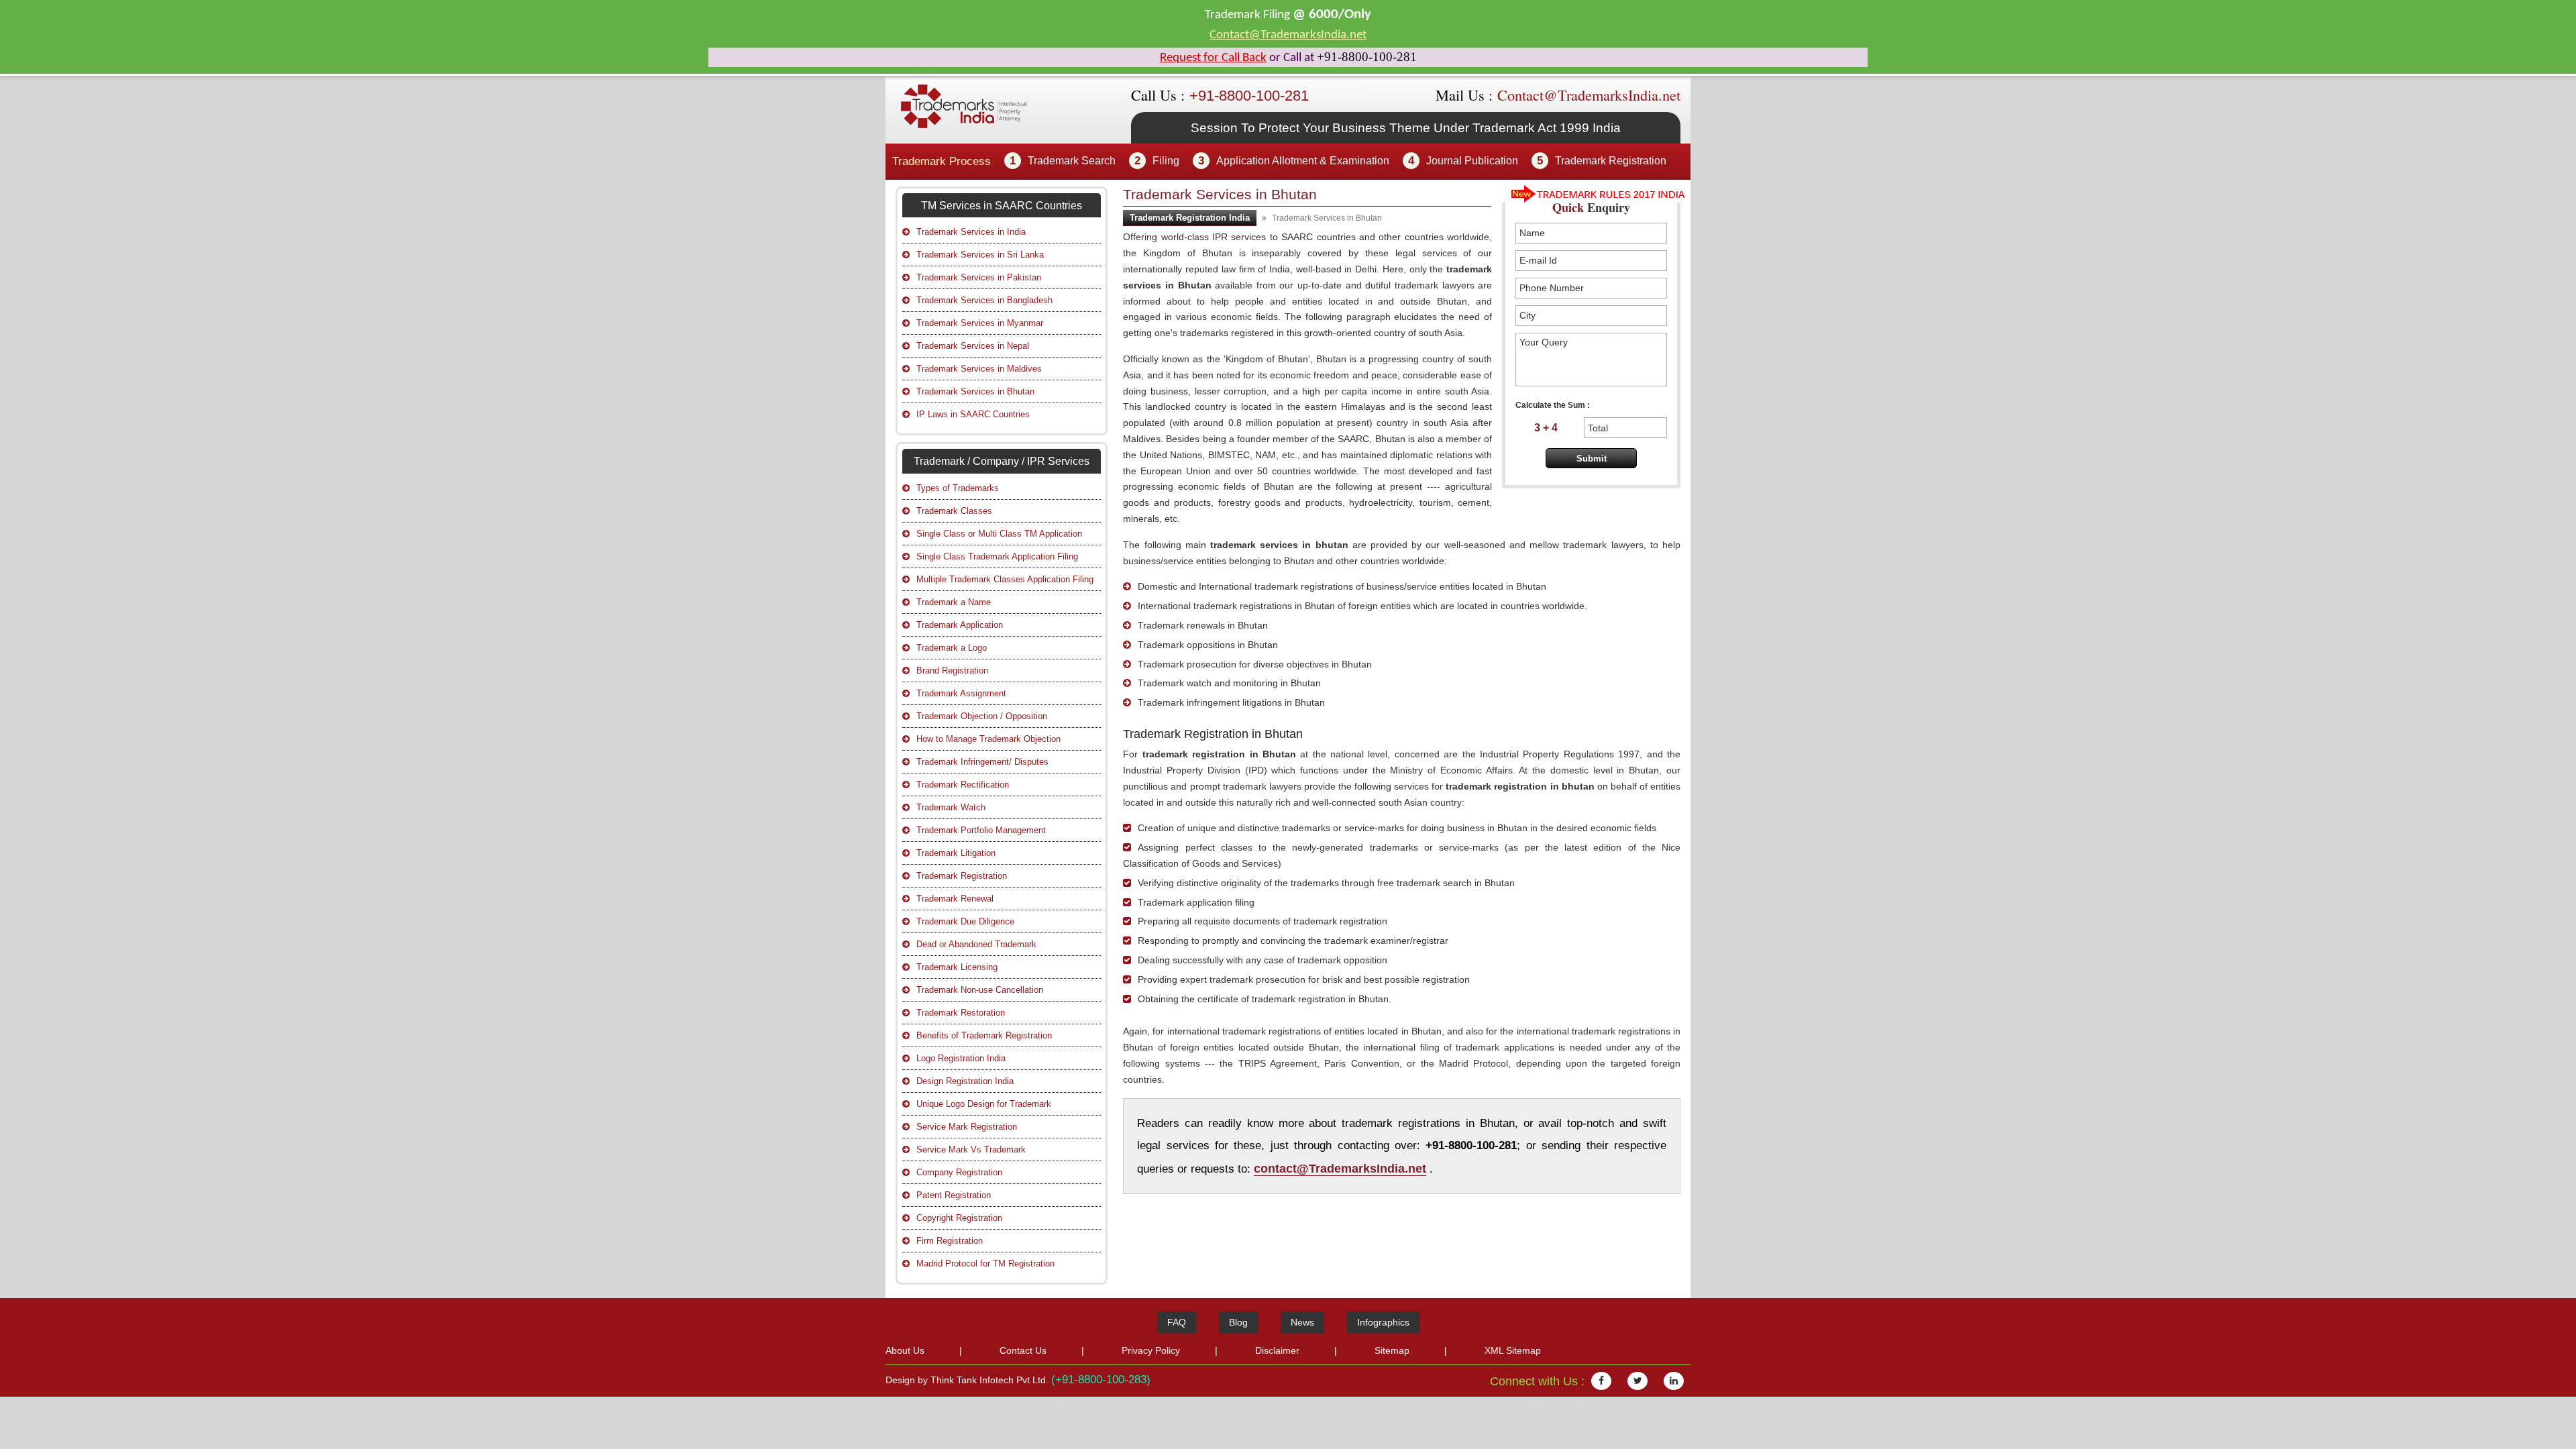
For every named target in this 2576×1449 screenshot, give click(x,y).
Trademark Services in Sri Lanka (980, 255)
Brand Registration (952, 670)
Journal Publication (1472, 161)
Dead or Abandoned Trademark (976, 944)
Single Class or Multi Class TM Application (999, 534)
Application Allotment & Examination (1303, 161)
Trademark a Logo (952, 648)
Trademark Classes (954, 511)
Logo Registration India (961, 1058)
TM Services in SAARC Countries (1002, 205)
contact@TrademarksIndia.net (1340, 1168)
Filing (1166, 161)
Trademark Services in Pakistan (979, 277)
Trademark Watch (951, 807)
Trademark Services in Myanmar (980, 323)
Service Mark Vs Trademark (971, 1149)
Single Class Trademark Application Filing (997, 556)
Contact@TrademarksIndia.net (1288, 35)
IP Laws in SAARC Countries (973, 414)
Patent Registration (954, 1195)
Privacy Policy (1151, 1350)
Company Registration (959, 1172)
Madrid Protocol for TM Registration (985, 1264)
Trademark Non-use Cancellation (980, 990)
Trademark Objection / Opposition (982, 716)
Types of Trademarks (958, 488)
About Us (905, 1350)
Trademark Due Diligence (965, 921)
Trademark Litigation (956, 853)
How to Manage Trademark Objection (988, 739)
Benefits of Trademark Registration (984, 1035)
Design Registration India (965, 1081)
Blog (1238, 1322)
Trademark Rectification (963, 785)
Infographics (1383, 1322)
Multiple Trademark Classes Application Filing (1005, 579)
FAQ (1177, 1322)
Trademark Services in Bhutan (975, 391)
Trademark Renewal (955, 899)
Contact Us (1023, 1350)
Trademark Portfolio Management (981, 830)
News (1302, 1322)
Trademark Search (1072, 161)
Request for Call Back (1213, 58)
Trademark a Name (954, 602)
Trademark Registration (1611, 161)
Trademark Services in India (971, 232)
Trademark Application (960, 625)
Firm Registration (950, 1241)
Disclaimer (1277, 1350)
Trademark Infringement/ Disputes (982, 762)
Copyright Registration (959, 1218)
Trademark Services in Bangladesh (984, 300)
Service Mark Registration (967, 1127)
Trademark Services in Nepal (973, 346)
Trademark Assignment (961, 693)
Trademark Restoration (961, 1013)
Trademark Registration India (1190, 218)
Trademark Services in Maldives (979, 369)
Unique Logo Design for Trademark (984, 1104)
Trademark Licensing (957, 967)
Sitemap (1392, 1350)
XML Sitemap (1513, 1350)
